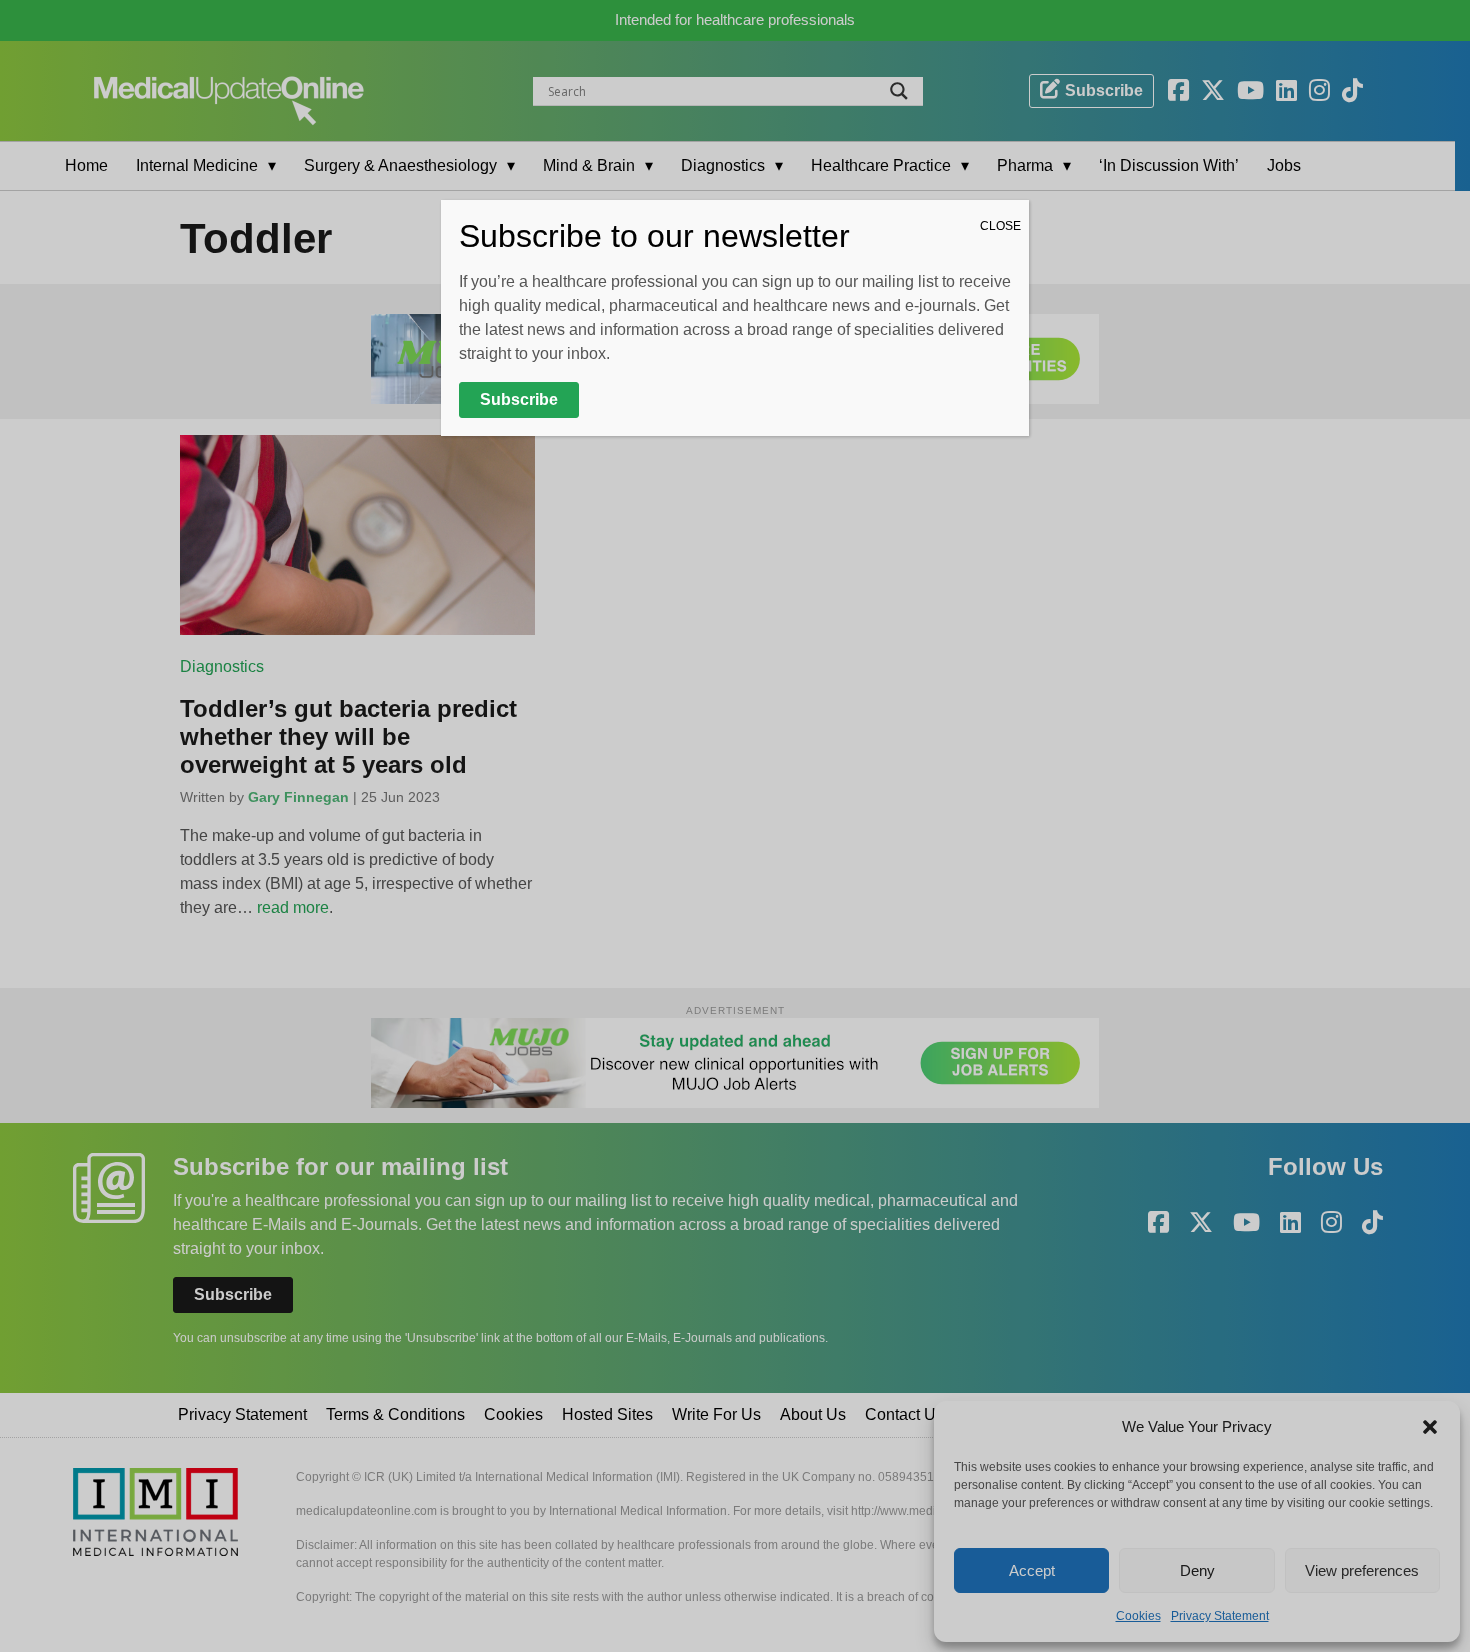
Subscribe (519, 399)
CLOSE (1000, 226)
